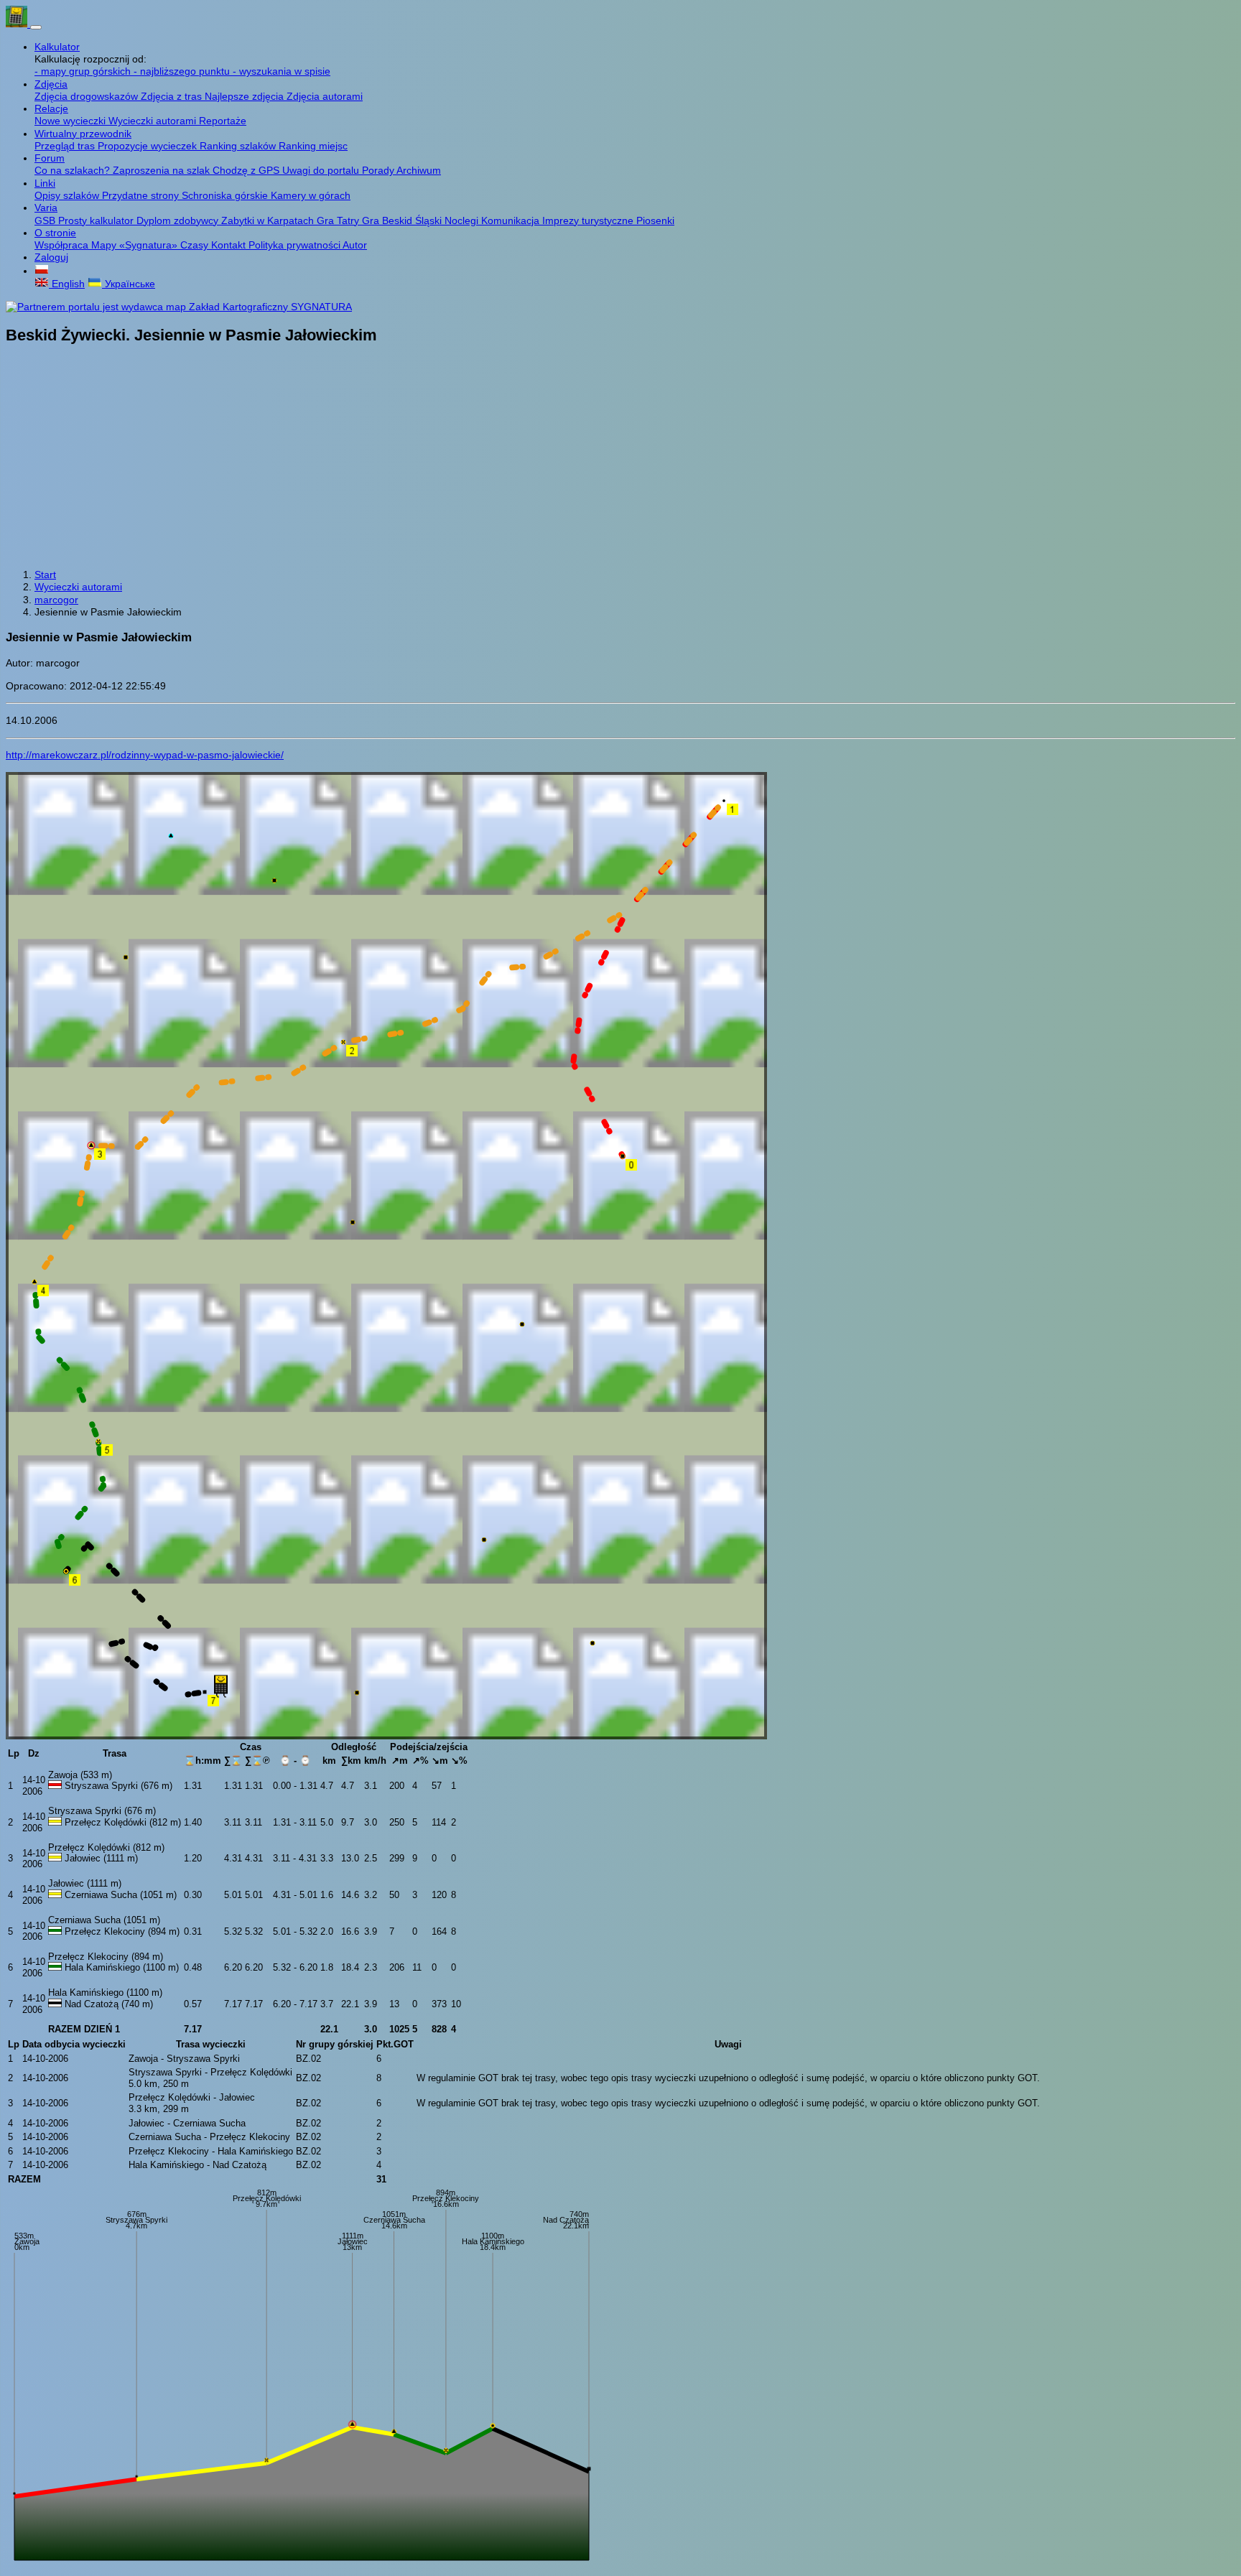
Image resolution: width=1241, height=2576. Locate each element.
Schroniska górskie (226, 195)
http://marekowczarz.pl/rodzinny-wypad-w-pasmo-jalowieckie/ (145, 755)
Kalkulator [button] (57, 47)
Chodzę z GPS (247, 170)
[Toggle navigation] (36, 27)
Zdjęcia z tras (173, 96)
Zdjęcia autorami (325, 96)
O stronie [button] (55, 233)
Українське (129, 284)
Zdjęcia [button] (51, 84)
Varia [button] (46, 208)
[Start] (18, 24)
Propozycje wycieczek (149, 146)
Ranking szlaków (239, 146)
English (67, 284)
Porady (379, 170)
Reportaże (223, 121)
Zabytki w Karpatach (269, 220)
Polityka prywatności (296, 245)
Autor (355, 245)
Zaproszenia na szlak (163, 170)
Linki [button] (45, 183)
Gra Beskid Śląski (403, 220)
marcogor (56, 600)
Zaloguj (51, 257)
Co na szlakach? (74, 170)
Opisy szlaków (68, 195)
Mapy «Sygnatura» (136, 245)
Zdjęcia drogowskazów (88, 96)
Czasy (196, 245)
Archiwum (419, 170)
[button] (42, 271)
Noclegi (463, 220)
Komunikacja (512, 220)
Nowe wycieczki (71, 121)
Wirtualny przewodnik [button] (83, 134)
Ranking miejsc (313, 146)
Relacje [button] (51, 108)
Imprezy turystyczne (589, 220)
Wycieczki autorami (154, 121)
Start (45, 575)
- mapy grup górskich (84, 71)
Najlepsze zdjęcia (246, 96)
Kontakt (230, 245)
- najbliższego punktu (183, 71)
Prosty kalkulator (97, 220)
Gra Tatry (339, 220)
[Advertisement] (620, 458)
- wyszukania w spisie (282, 71)
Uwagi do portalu (322, 170)
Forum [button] (50, 158)
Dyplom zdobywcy (179, 220)
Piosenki (655, 220)
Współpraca (63, 245)
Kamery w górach (311, 195)
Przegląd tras (66, 146)
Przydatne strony (142, 195)
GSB (46, 220)
